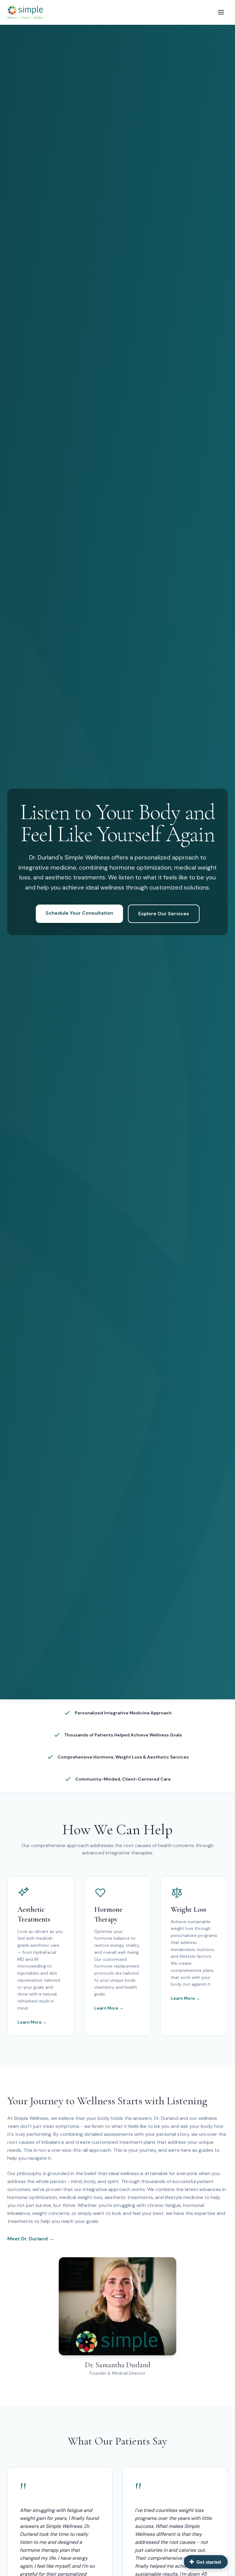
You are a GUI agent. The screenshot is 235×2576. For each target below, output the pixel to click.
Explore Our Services (164, 914)
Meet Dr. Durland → (31, 2239)
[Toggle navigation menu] (221, 12)
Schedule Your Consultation (79, 913)
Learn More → (32, 2022)
